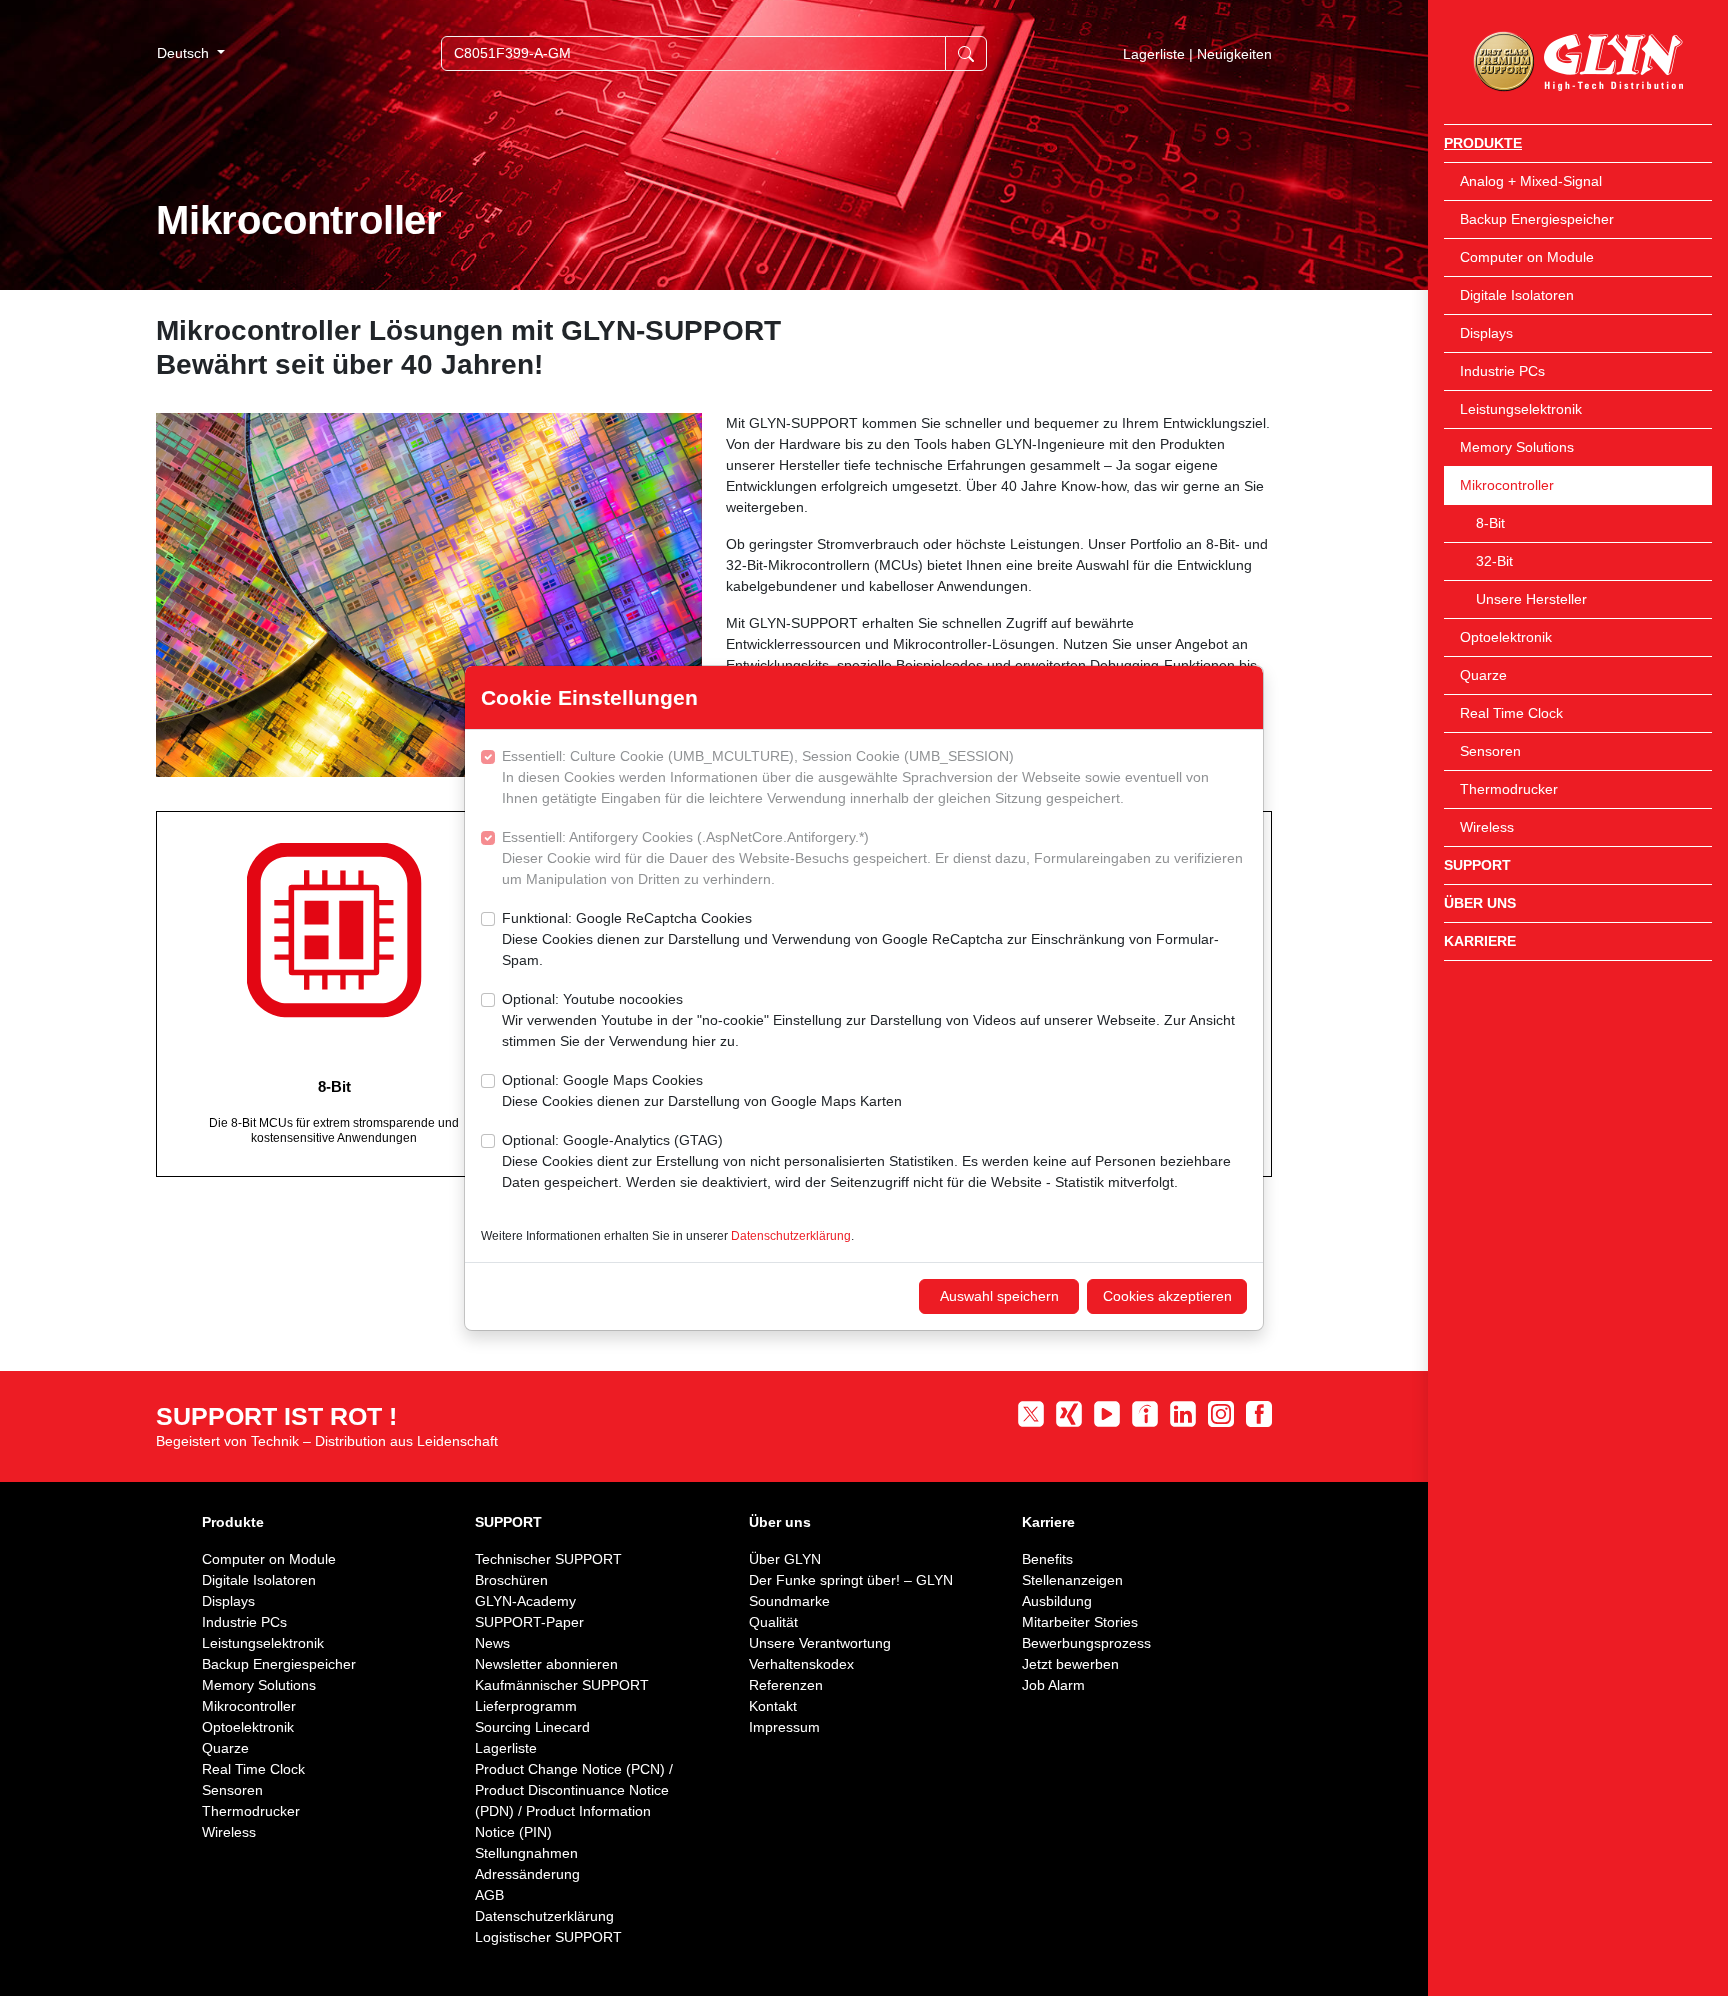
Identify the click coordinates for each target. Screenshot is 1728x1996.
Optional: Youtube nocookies (868, 1020)
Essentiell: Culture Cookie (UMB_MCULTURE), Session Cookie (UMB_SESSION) (855, 777)
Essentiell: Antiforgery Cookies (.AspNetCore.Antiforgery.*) (872, 858)
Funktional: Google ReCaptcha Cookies (860, 939)
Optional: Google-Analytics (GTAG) (866, 1161)
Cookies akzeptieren (1167, 1296)
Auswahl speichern (999, 1296)
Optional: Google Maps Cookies (702, 1090)
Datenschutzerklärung (791, 1236)
